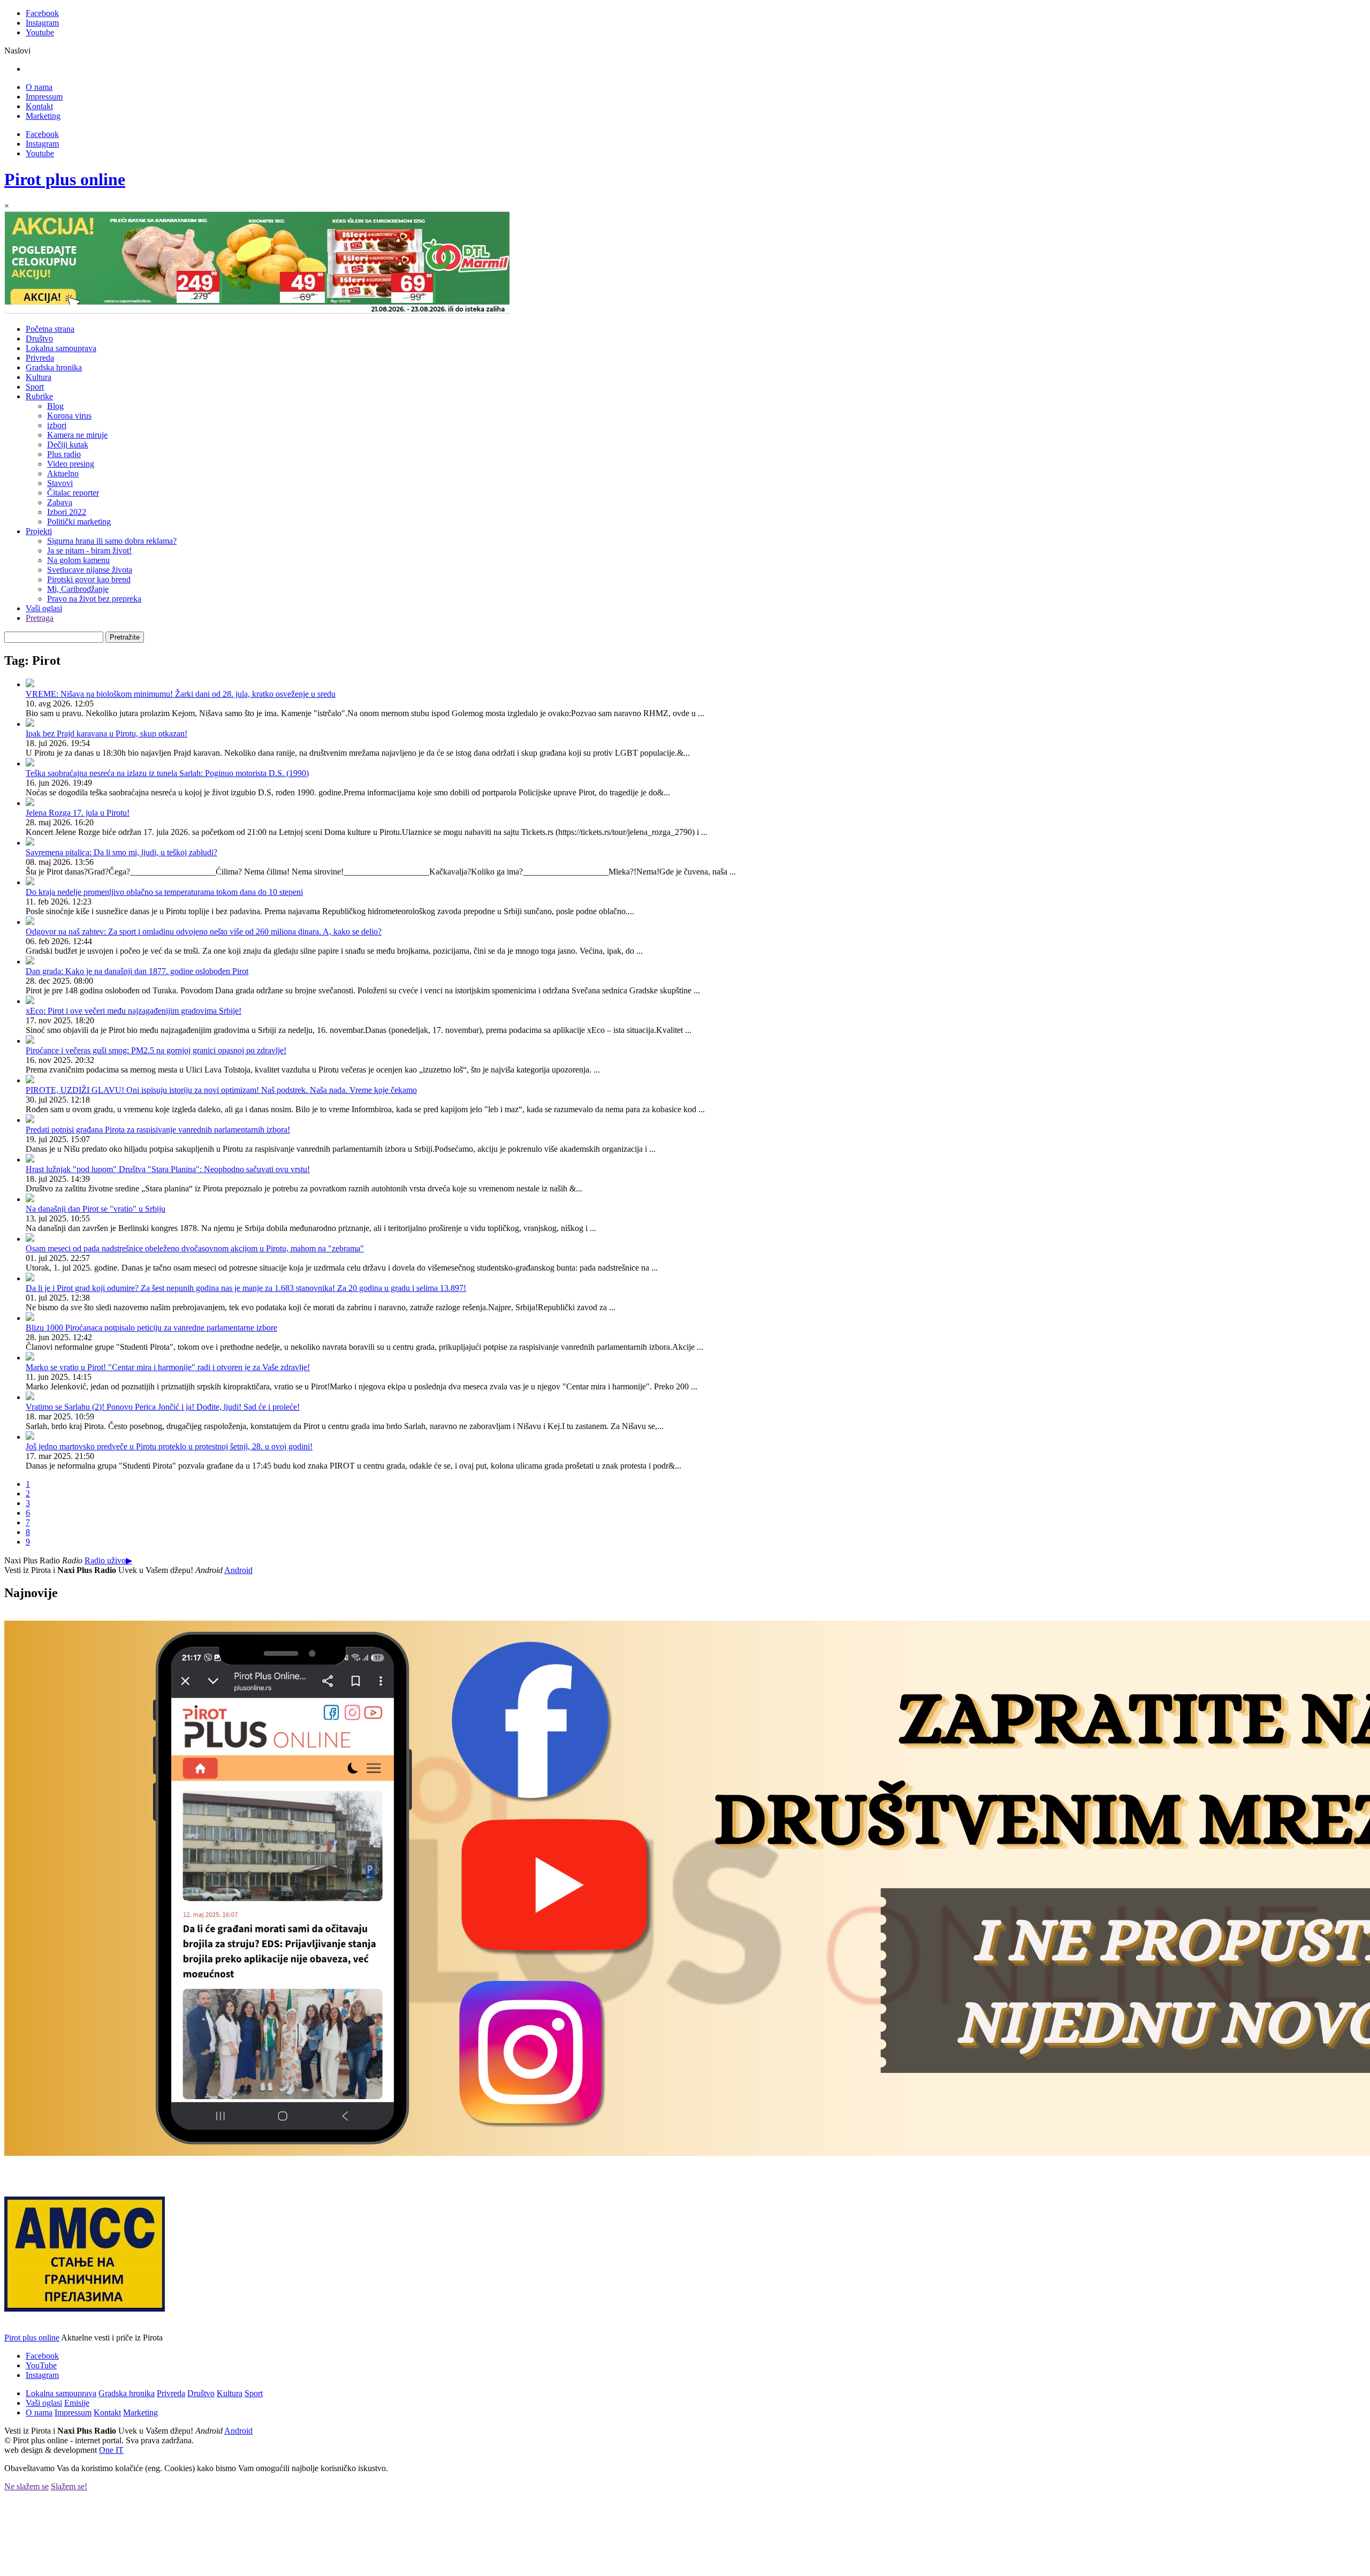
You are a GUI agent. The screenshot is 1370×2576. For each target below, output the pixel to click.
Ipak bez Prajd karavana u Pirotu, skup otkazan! (106, 734)
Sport (35, 387)
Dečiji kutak (68, 444)
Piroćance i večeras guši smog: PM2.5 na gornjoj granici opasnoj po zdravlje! (156, 1050)
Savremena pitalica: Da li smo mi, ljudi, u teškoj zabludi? (121, 852)
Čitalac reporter (73, 493)
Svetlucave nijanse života (90, 570)
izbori (57, 425)
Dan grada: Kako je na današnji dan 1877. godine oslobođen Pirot (137, 971)
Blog (55, 406)
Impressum (44, 97)
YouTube (41, 2365)
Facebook (42, 13)
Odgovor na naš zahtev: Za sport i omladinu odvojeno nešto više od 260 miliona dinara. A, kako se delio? (204, 932)
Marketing (43, 116)
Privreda (40, 358)
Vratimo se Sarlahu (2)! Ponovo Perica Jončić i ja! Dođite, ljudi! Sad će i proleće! (163, 1407)
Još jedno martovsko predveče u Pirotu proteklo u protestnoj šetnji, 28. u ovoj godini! (169, 1446)
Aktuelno (63, 473)
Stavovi (60, 483)
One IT (111, 2450)
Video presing (71, 464)
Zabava (60, 502)
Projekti (39, 531)
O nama (39, 87)
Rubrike (39, 396)
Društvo (39, 339)
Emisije (77, 2403)
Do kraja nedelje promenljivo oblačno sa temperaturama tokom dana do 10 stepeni (164, 892)
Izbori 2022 (67, 512)
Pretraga (40, 618)
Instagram (42, 23)
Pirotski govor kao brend (89, 579)
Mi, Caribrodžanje (78, 589)
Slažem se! (69, 2486)
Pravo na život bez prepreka (94, 599)
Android (238, 1570)
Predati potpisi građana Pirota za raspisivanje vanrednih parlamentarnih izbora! (158, 1130)
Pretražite (125, 637)
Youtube (40, 32)
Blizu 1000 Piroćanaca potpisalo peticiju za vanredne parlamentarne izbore (151, 1328)
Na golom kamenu (78, 560)
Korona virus (69, 416)
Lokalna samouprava (61, 348)
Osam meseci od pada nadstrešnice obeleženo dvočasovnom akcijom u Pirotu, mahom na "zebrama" (195, 1248)
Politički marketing (79, 522)
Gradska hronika (54, 367)
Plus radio (64, 454)
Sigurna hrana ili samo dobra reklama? (112, 541)
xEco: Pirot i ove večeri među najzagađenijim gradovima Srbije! (134, 1011)
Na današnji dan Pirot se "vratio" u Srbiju (96, 1209)
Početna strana (50, 329)
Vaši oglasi (44, 608)
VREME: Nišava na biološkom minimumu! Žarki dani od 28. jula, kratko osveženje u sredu (181, 694)
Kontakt (39, 106)
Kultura (39, 377)
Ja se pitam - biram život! (89, 550)
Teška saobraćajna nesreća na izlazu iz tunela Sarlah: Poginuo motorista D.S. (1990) (167, 773)
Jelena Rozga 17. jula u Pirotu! (78, 813)
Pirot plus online (65, 179)
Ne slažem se (26, 2486)
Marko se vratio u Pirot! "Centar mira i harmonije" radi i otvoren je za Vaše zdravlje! (168, 1367)
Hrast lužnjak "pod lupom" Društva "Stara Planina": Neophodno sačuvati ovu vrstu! (168, 1169)
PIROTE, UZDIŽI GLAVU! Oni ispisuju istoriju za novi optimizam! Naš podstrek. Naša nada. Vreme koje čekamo (221, 1090)
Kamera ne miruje (77, 435)
